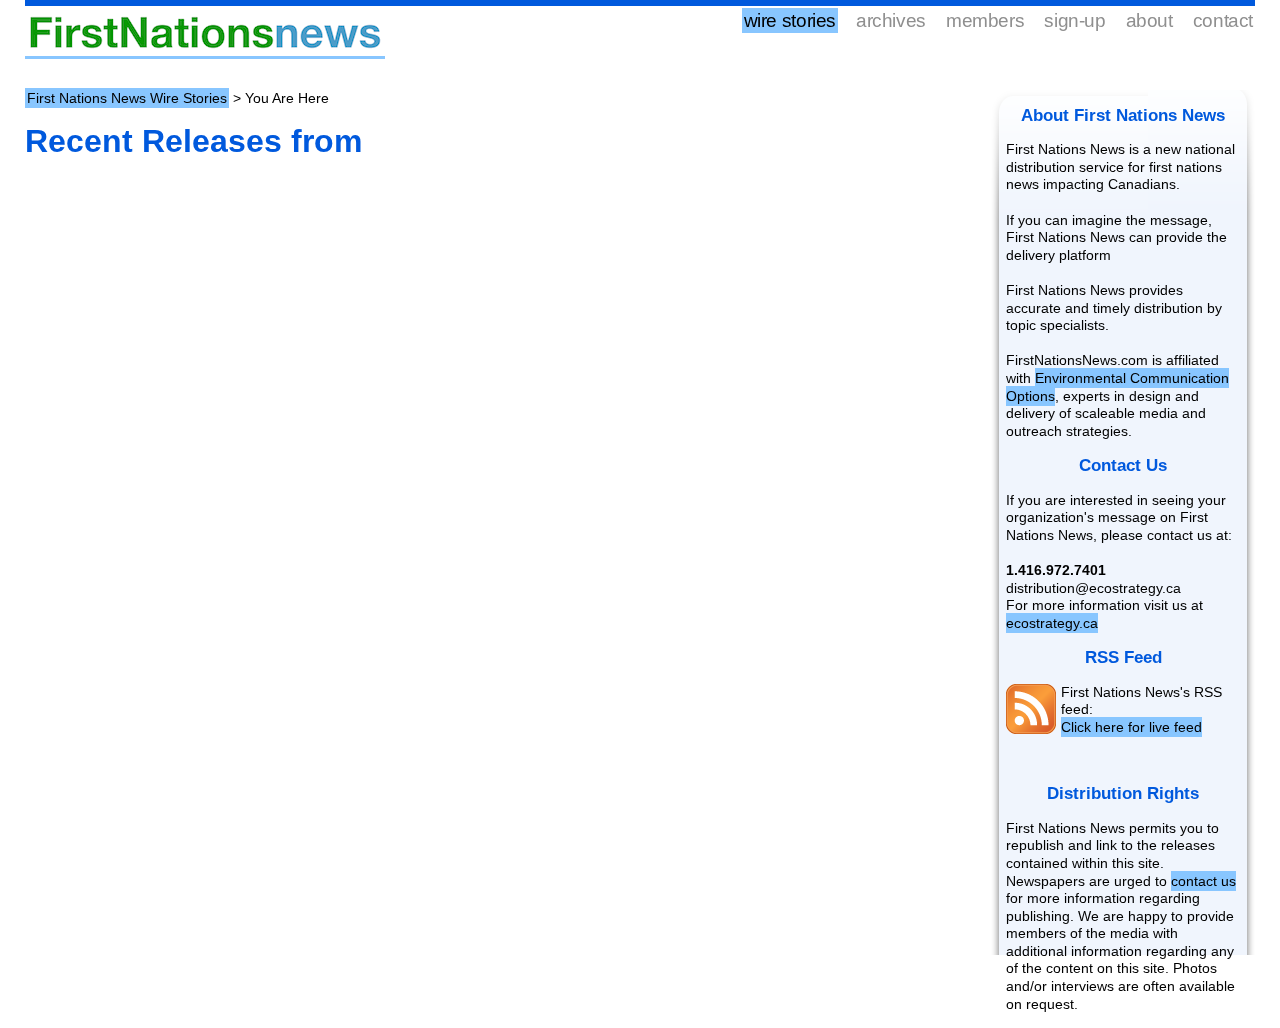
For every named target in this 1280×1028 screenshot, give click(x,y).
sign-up (1074, 20)
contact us (1203, 881)
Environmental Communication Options (1117, 387)
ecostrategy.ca (1052, 623)
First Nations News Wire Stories (127, 98)
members (985, 20)
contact (1223, 20)
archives (891, 20)
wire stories (790, 20)
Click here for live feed (1131, 727)
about (1149, 20)
